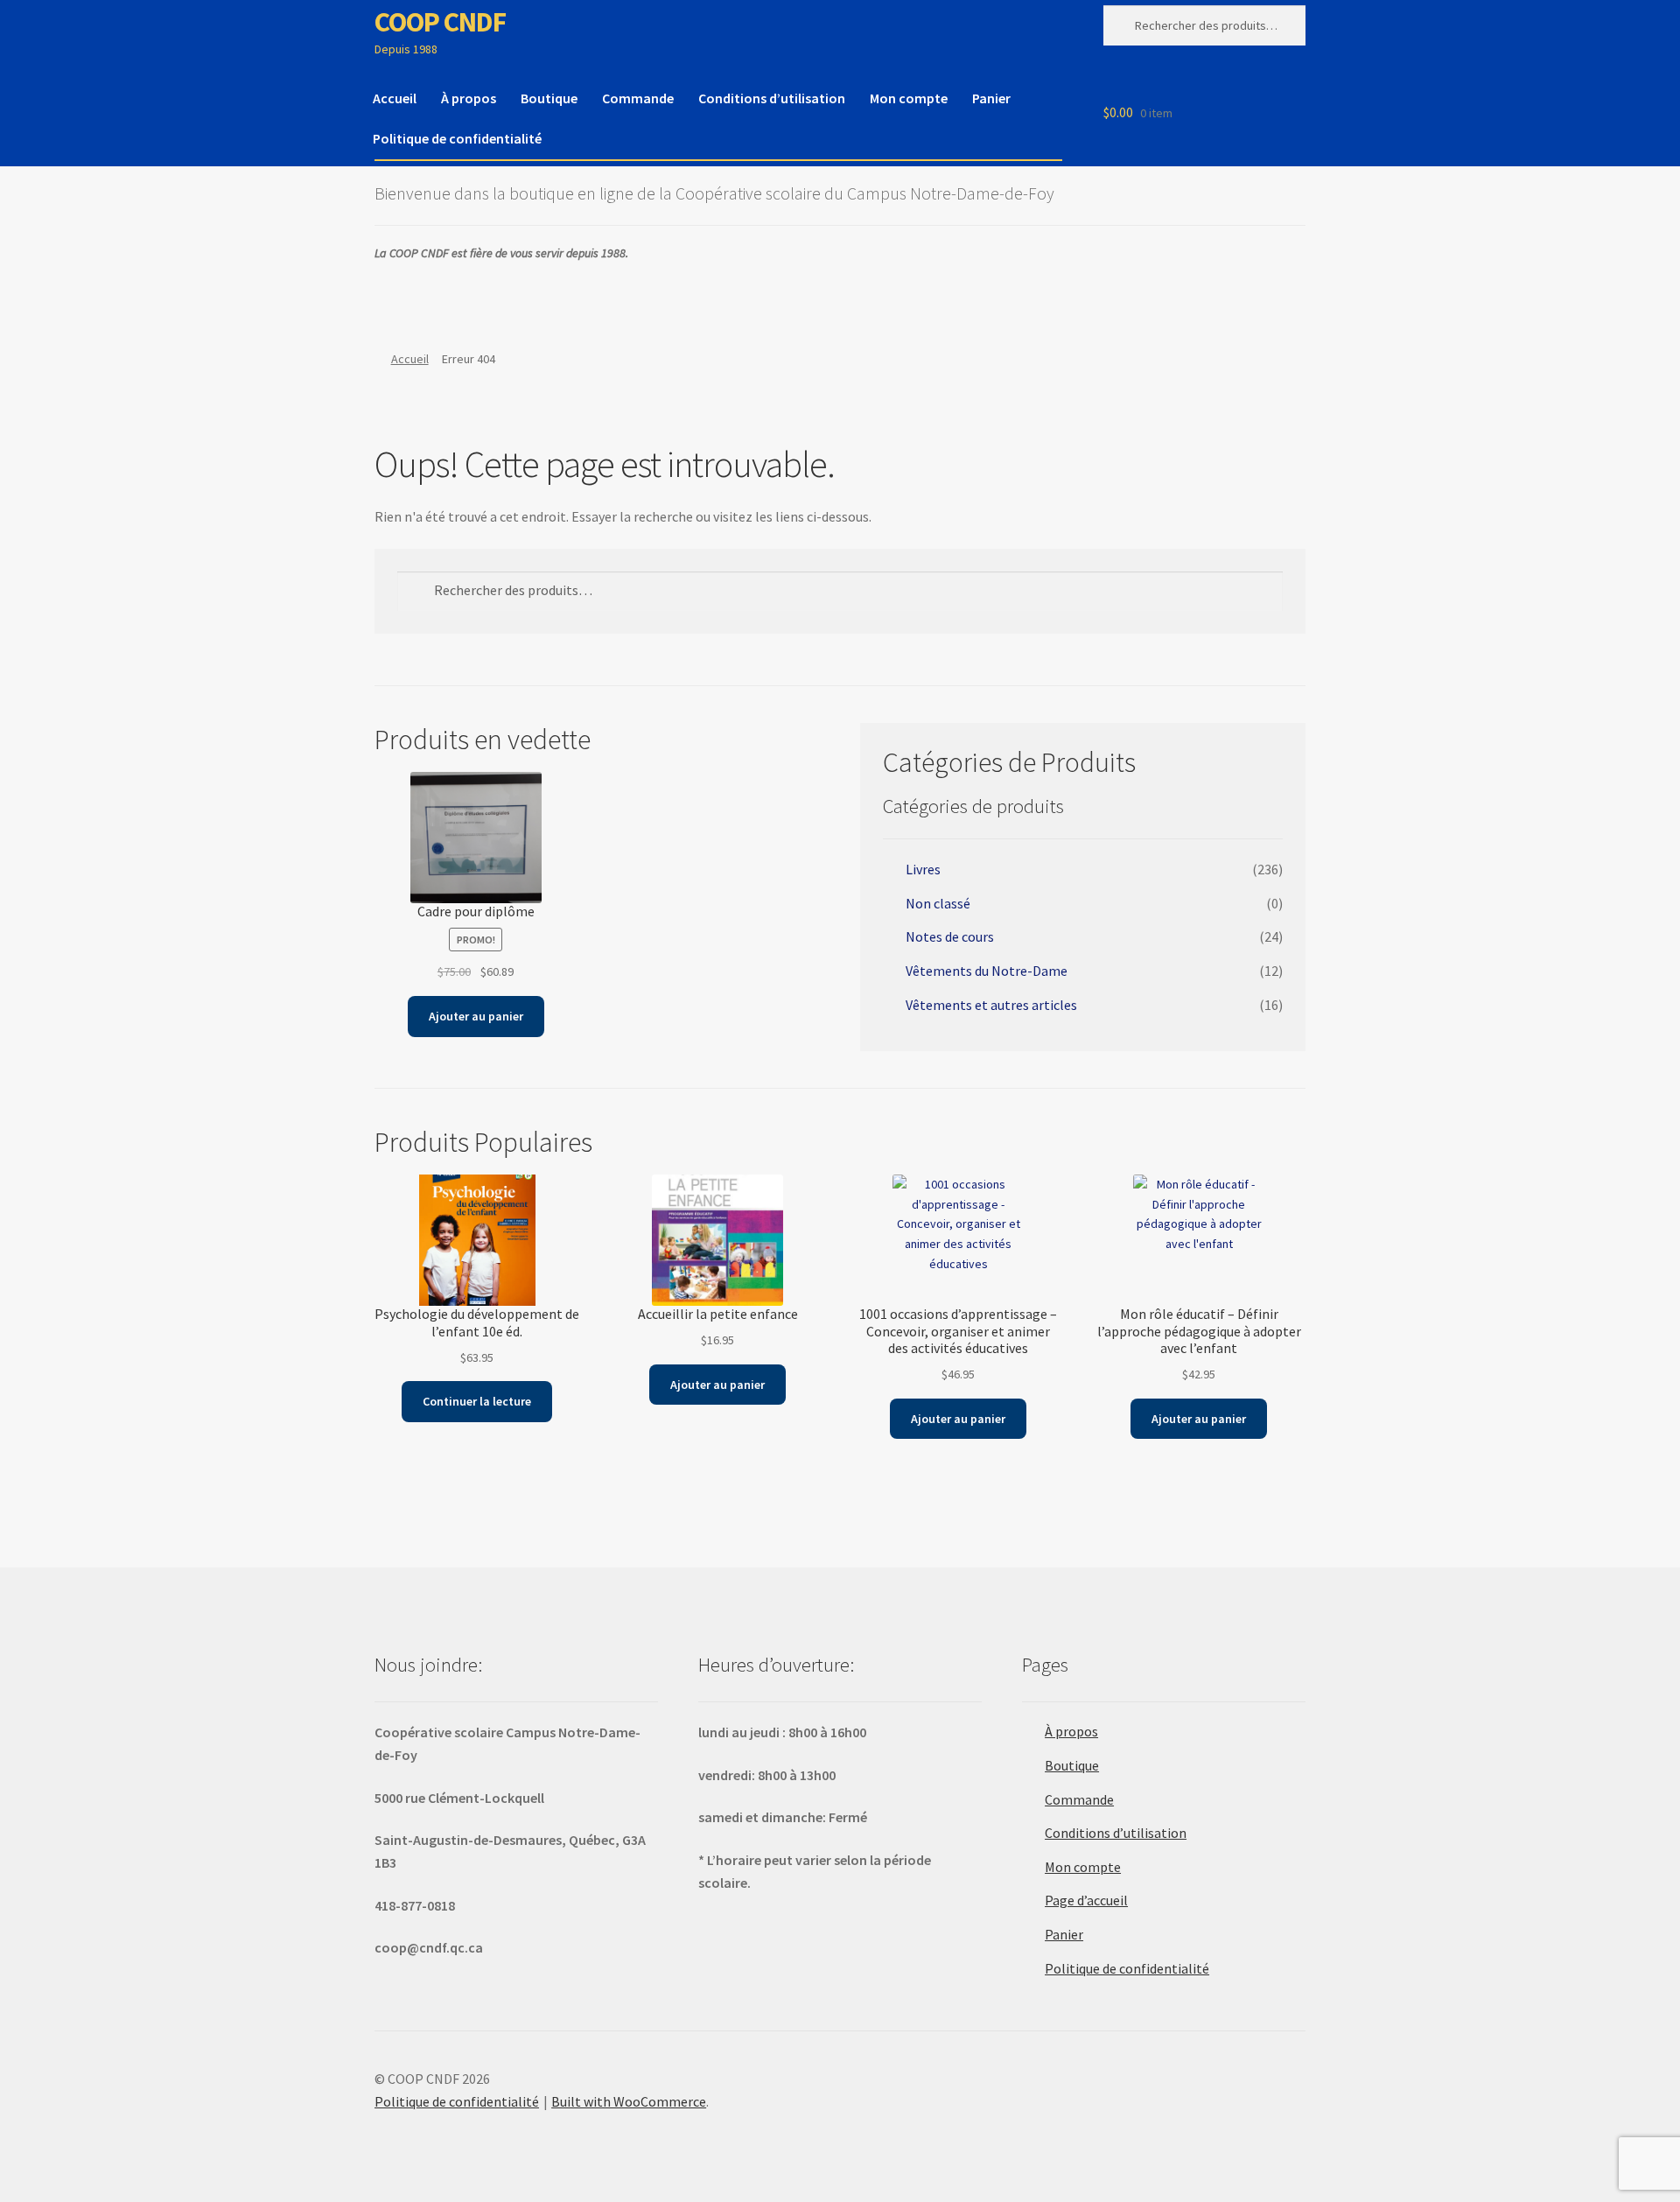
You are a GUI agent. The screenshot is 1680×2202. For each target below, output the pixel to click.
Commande (638, 98)
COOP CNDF (440, 22)
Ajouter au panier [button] (476, 1016)
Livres (923, 869)
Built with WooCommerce (629, 2101)
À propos (469, 98)
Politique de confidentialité (457, 138)
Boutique (549, 98)
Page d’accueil (1086, 1900)
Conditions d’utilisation (772, 98)
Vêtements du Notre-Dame (987, 971)
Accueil (395, 98)
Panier (991, 98)
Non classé (938, 903)
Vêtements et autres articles (991, 1005)
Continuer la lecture (477, 1401)
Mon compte (909, 98)
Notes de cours (950, 936)
